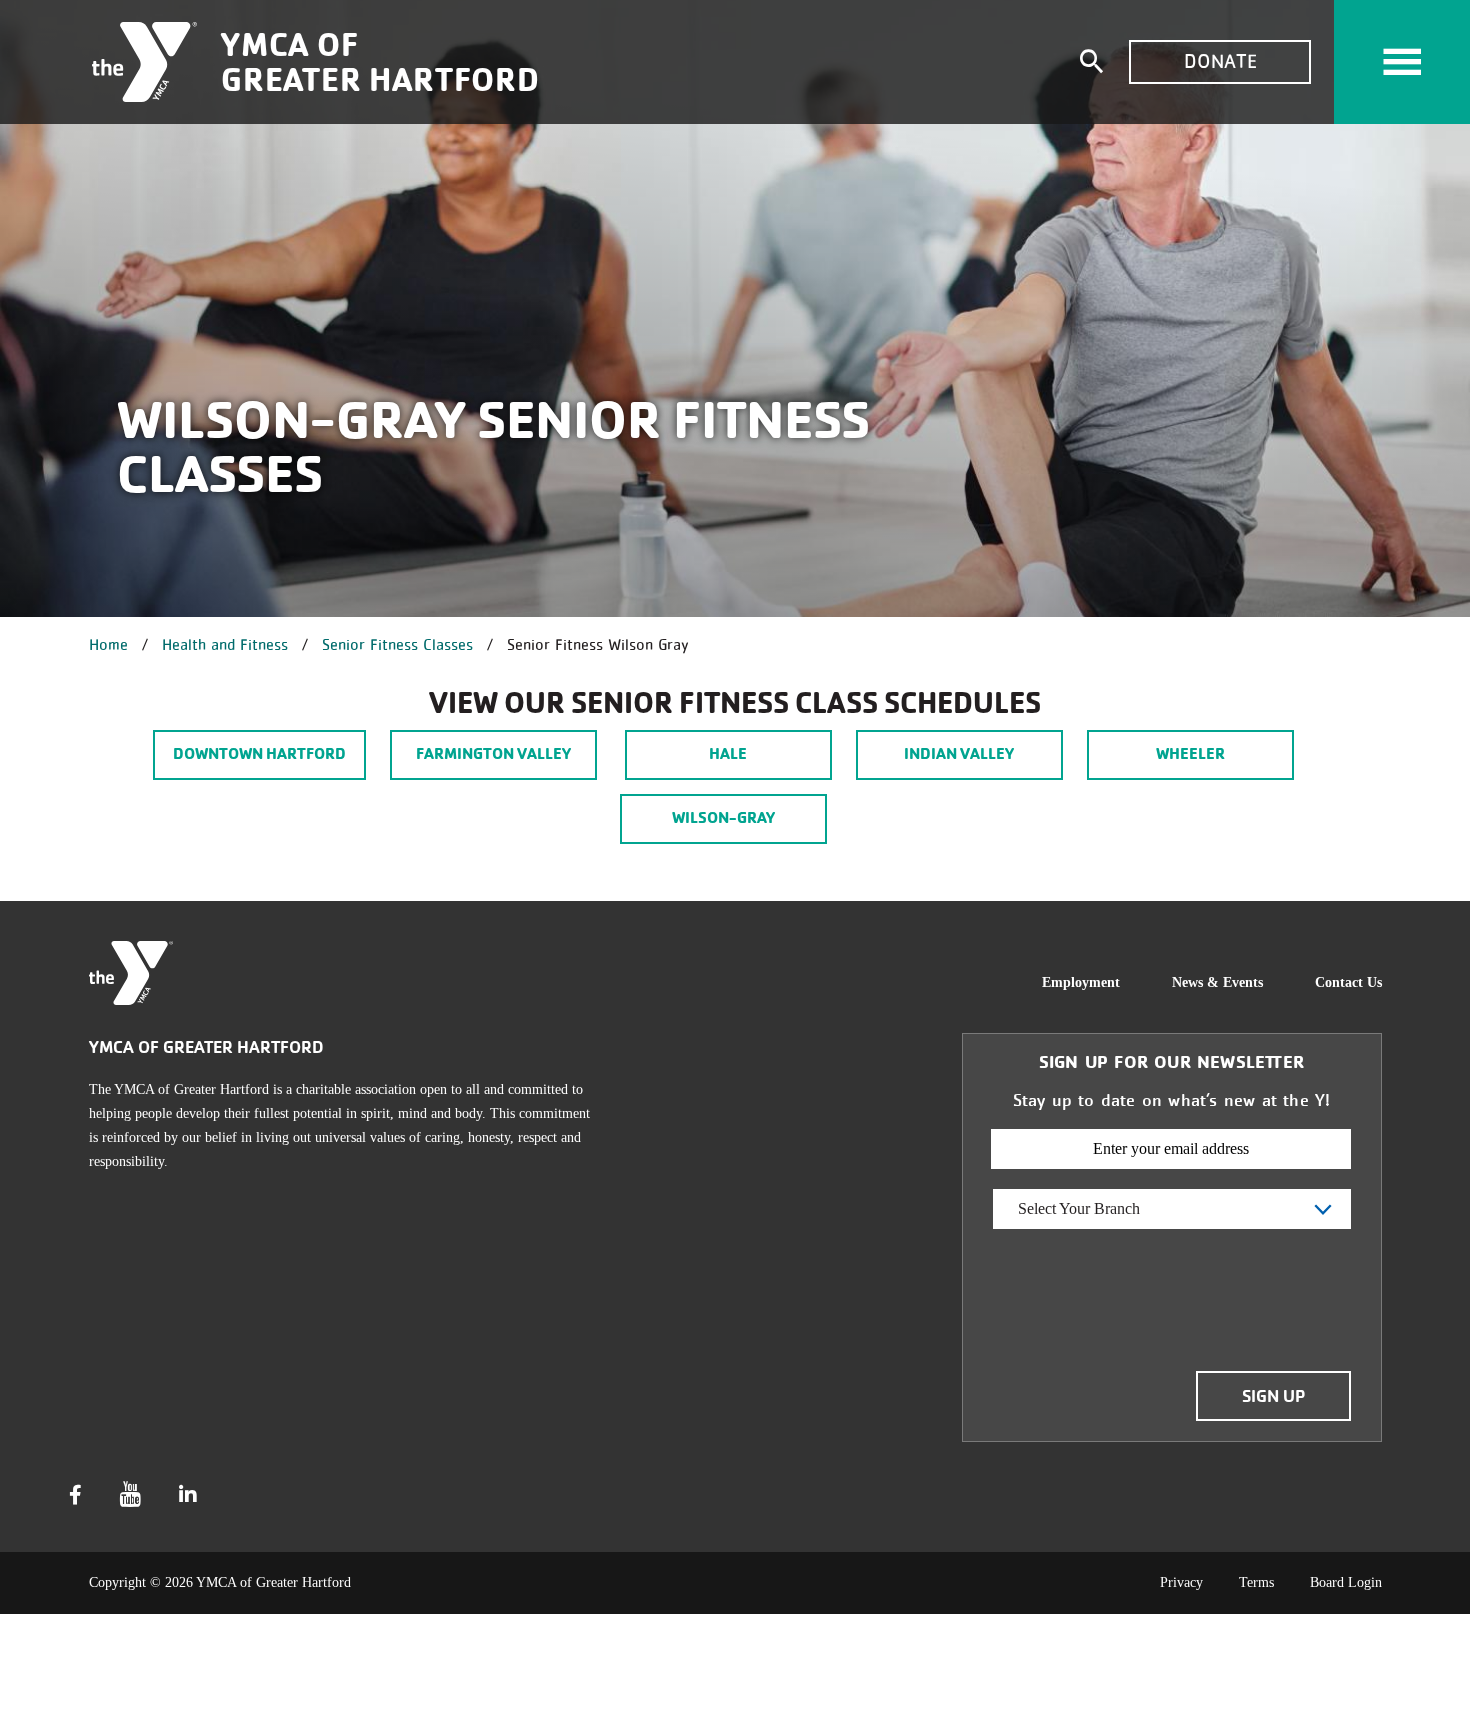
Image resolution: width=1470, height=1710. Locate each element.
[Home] (144, 62)
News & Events (1217, 982)
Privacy (1181, 1582)
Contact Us (1348, 982)
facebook (75, 1495)
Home (108, 644)
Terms (1256, 1582)
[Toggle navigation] (1402, 62)
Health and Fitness (225, 644)
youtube (130, 1494)
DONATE (1220, 61)
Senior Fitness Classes (397, 644)
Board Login (1346, 1582)
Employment (1081, 982)
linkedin (188, 1495)
